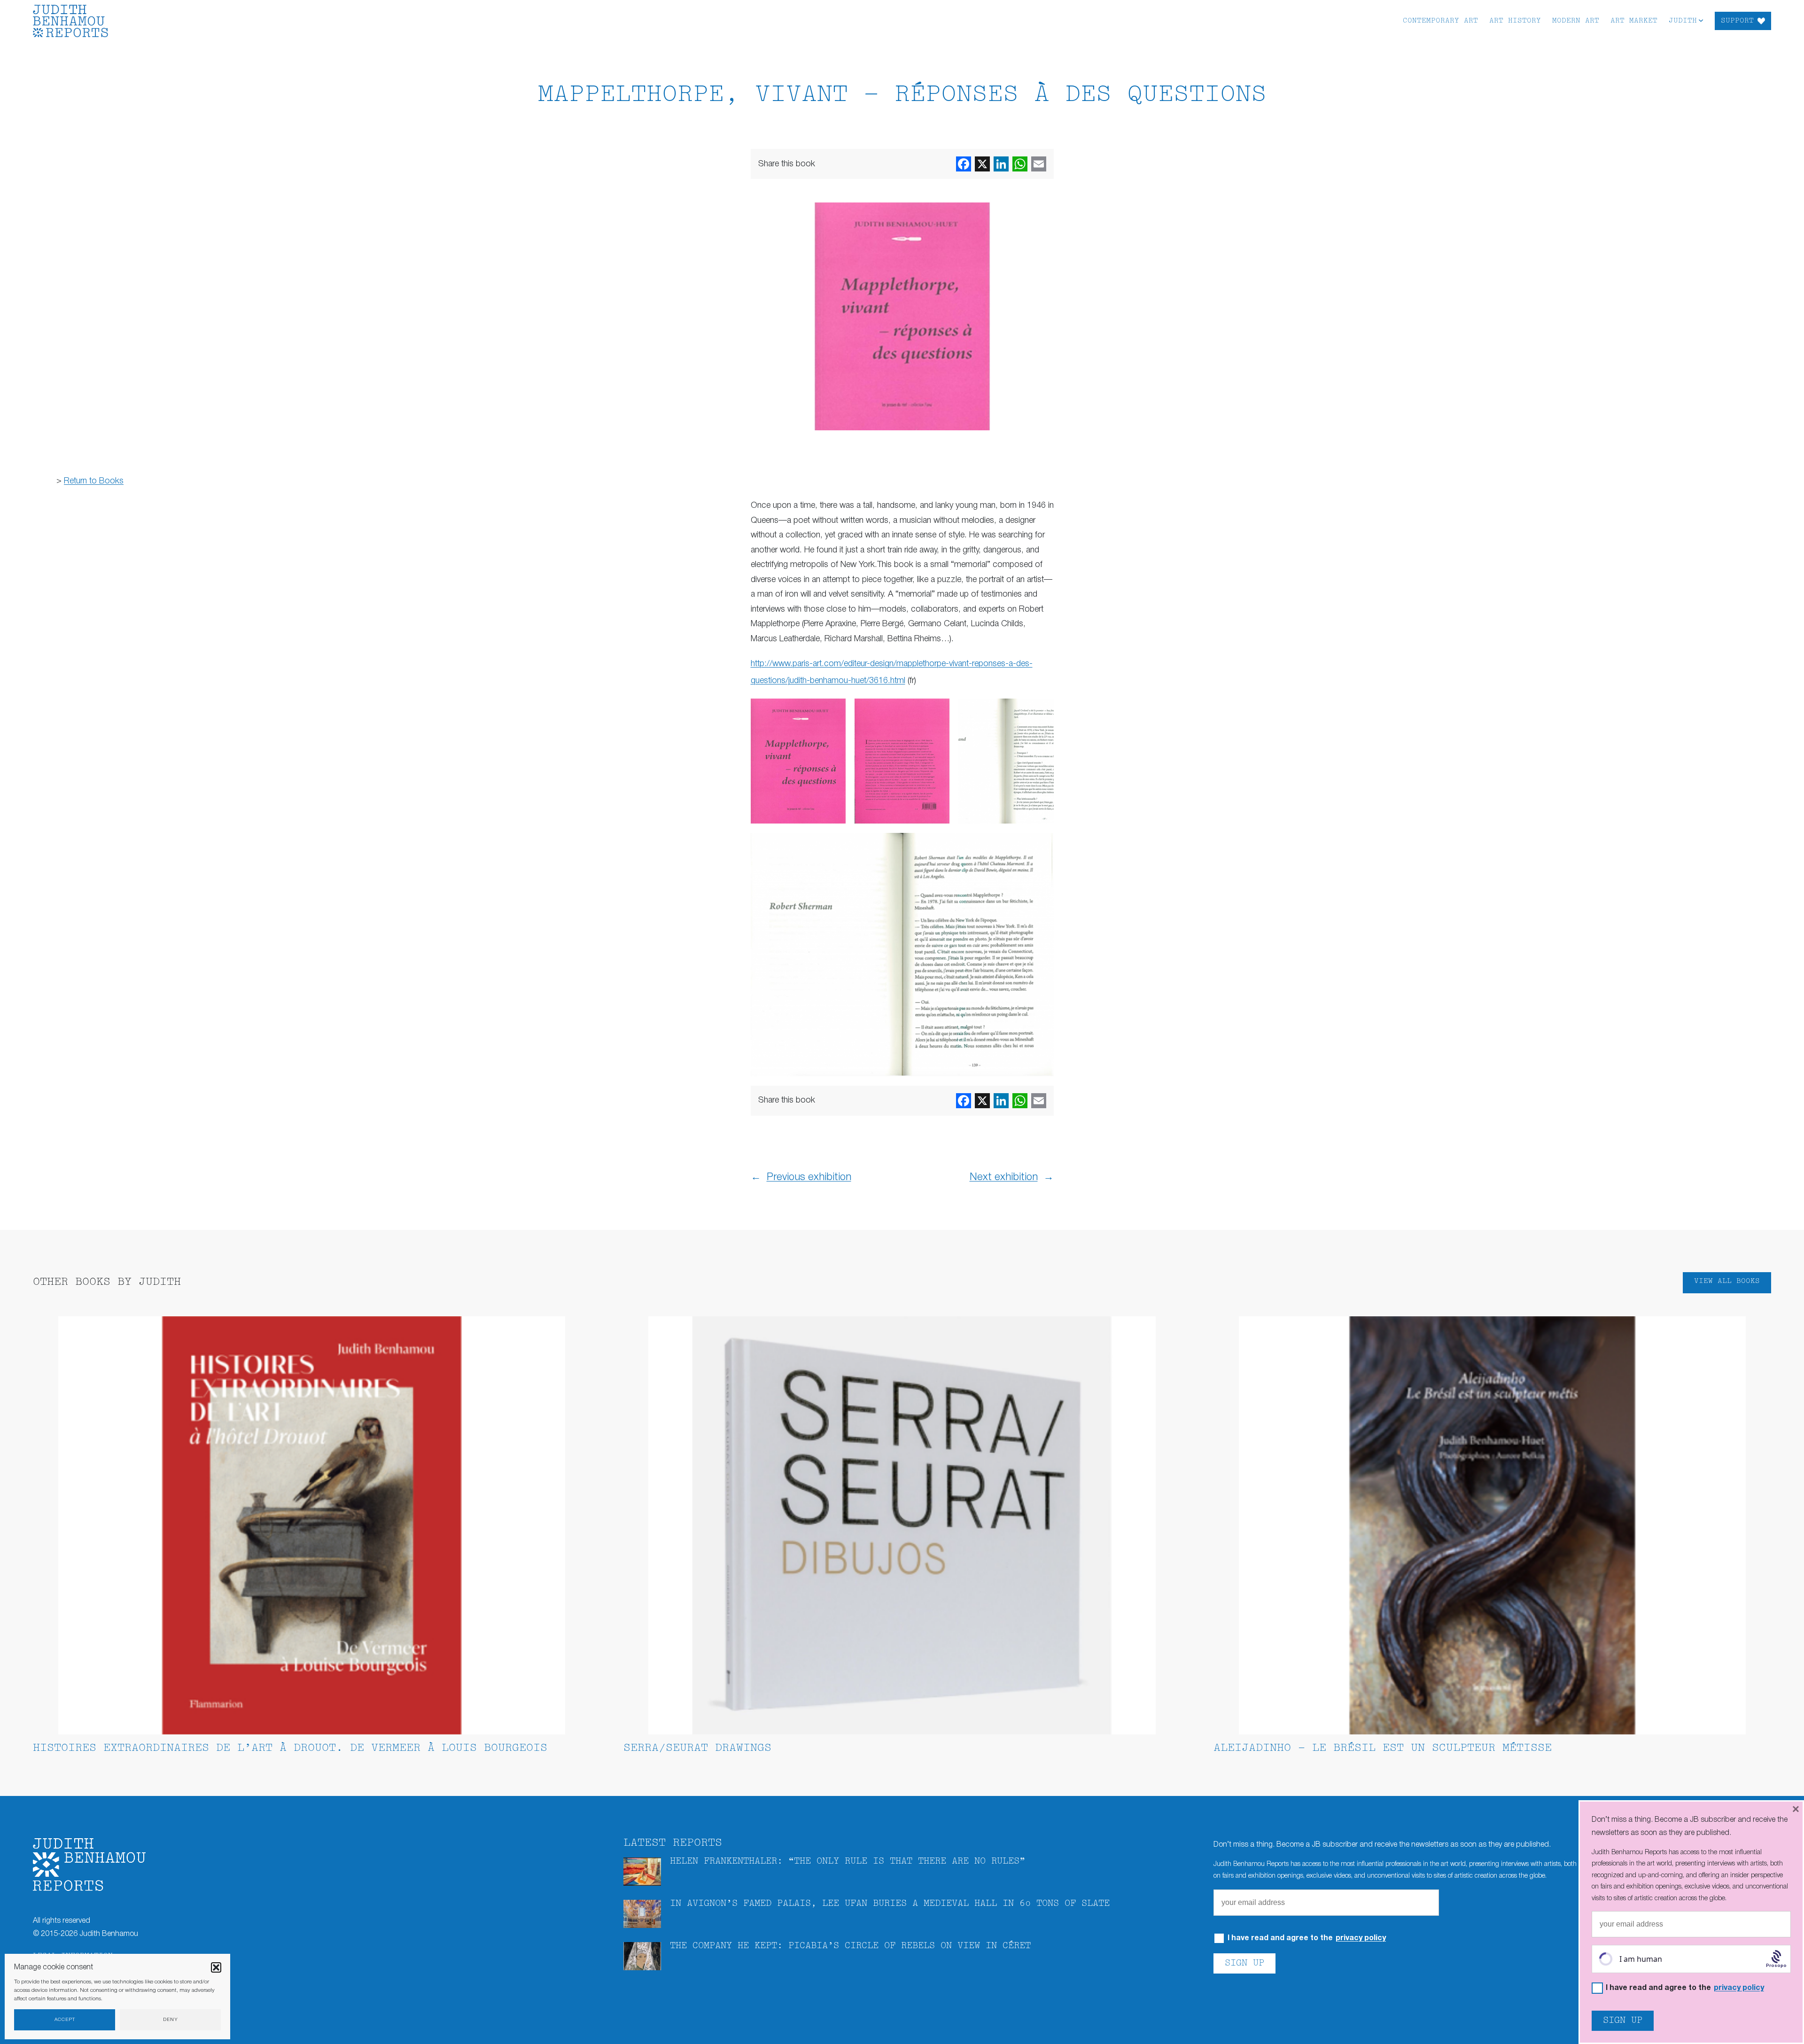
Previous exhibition (809, 1177)
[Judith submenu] (1701, 20)
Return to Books (94, 481)
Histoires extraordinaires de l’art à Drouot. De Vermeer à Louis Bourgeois (290, 1748)
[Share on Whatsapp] (1020, 164)
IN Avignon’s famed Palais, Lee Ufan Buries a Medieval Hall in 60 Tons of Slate (890, 1904)
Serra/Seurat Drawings (697, 1748)
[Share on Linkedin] (1001, 164)
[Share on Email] (1039, 164)
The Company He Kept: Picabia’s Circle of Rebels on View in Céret (850, 1946)
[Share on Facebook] (964, 164)
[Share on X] (982, 164)
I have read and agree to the (1307, 1939)
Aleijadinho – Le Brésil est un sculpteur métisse (1383, 1748)
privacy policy (1361, 1938)
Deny (171, 2020)
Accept (65, 2020)
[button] (216, 1967)
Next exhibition (1004, 1177)
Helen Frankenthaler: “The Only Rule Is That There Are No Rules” (848, 1861)
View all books (1727, 1281)
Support (1737, 21)
